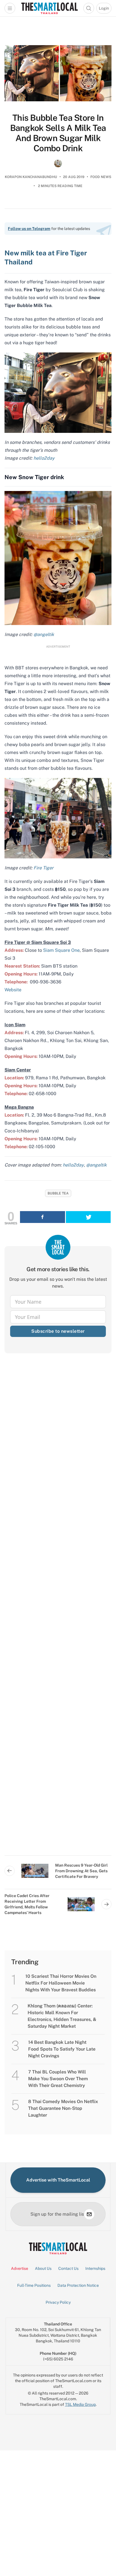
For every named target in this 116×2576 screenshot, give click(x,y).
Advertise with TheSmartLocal (58, 2180)
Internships (95, 2268)
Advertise (20, 2268)
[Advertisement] (58, 1609)
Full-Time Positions (34, 2285)
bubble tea (58, 1193)
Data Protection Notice (78, 2285)
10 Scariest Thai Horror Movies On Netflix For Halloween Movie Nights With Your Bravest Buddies (61, 1983)
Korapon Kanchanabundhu (31, 177)
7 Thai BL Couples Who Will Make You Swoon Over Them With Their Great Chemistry (58, 2079)
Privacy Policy (58, 2302)
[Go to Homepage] (49, 8)
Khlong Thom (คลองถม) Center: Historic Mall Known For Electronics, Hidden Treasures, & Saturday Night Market (62, 2016)
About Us (43, 2268)
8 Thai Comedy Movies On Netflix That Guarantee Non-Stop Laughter (63, 2108)
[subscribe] (89, 2214)
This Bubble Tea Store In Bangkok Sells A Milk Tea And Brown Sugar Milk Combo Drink (58, 133)
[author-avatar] (58, 163)
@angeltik (96, 1165)
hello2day (73, 1165)
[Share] (43, 1217)
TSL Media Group (80, 2404)
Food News (101, 177)
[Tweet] (88, 1217)
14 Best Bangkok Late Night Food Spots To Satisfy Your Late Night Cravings (62, 2049)
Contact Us (68, 2268)
